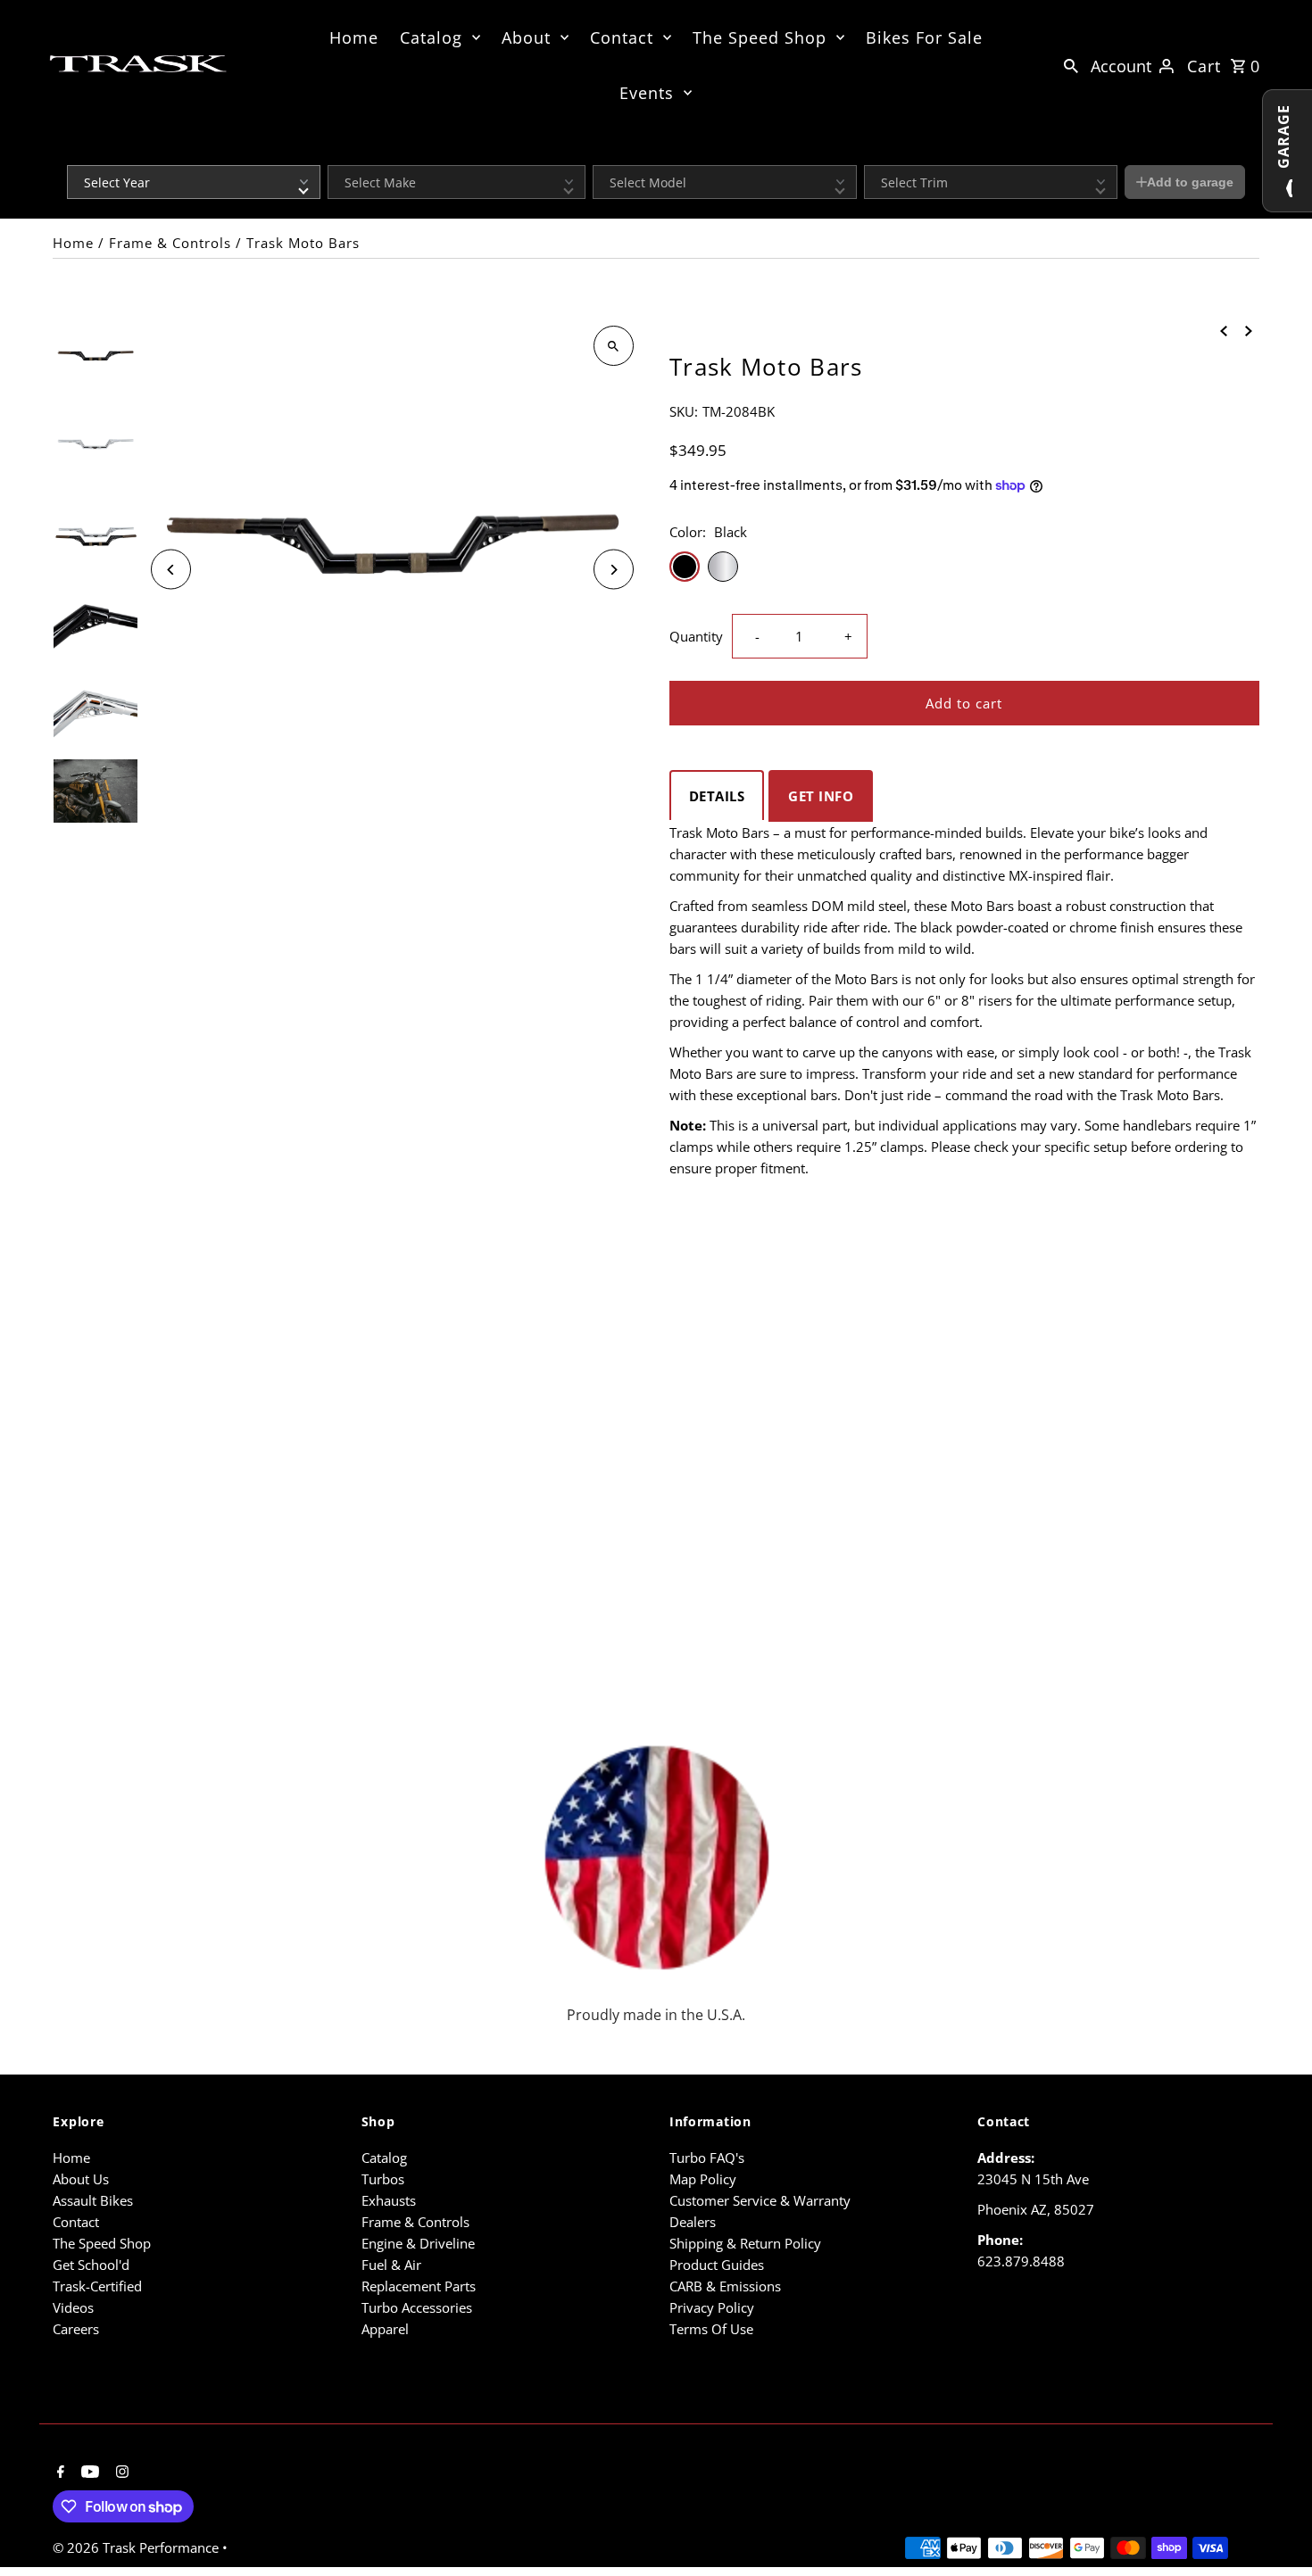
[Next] (614, 570)
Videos (73, 2307)
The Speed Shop (760, 37)
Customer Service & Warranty (760, 2200)
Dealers (693, 2222)
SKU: (684, 411)
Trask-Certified (97, 2286)
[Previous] (171, 570)
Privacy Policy (712, 2307)
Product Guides (717, 2265)
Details (717, 796)
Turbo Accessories (417, 2307)
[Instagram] (120, 2472)
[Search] (1071, 64)
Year (78, 153)
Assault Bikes (93, 2200)
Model (608, 153)
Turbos (383, 2179)
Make (341, 153)
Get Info (821, 796)
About (526, 37)
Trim (875, 153)
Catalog (431, 37)
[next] (1249, 329)
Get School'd (91, 2265)
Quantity (696, 636)
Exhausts (389, 2200)
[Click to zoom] (614, 346)
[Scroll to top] (1274, 2529)
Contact (622, 37)
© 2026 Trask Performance (137, 2547)
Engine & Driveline (418, 2243)
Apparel (385, 2329)
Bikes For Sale (924, 37)
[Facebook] (58, 2472)
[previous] (1224, 329)
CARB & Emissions (725, 2286)
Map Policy (703, 2179)
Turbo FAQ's (707, 2158)
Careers (76, 2329)
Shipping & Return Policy (745, 2243)
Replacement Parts (419, 2286)
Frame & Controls (170, 243)
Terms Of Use (711, 2329)
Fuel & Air (391, 2265)
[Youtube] (88, 2472)
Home (354, 37)
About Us (81, 2179)
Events (647, 93)
